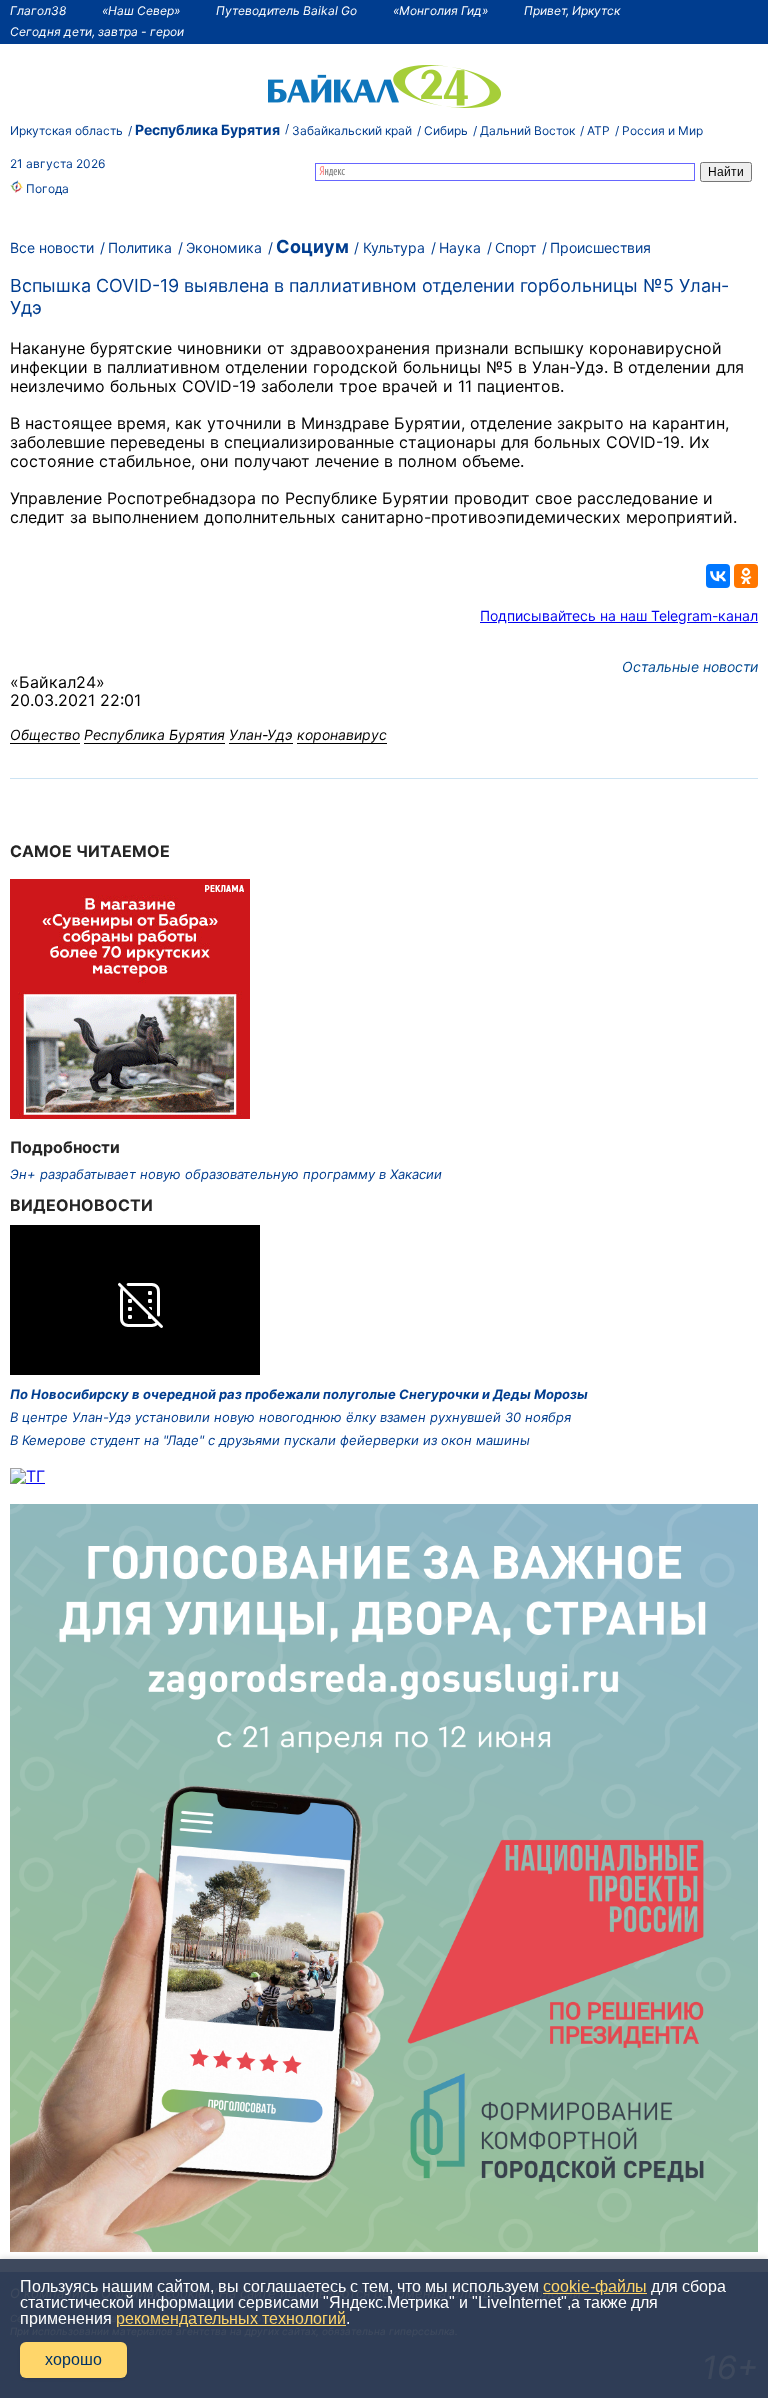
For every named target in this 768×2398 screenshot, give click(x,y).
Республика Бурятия (207, 129)
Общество (45, 734)
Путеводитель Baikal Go (286, 10)
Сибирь (446, 130)
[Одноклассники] (746, 576)
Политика (140, 247)
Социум (312, 246)
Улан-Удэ (261, 734)
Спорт (515, 247)
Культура (394, 247)
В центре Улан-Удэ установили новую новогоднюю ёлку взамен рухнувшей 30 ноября (290, 1417)
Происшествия (600, 247)
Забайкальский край (352, 130)
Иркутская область (66, 130)
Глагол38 (38, 10)
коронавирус (342, 734)
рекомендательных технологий (231, 2318)
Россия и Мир (662, 130)
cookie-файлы (595, 2286)
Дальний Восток (527, 130)
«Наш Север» (141, 10)
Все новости (52, 247)
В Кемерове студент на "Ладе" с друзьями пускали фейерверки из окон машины (270, 1440)
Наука (460, 247)
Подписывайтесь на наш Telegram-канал (619, 615)
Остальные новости (690, 666)
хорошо (73, 2359)
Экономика (224, 247)
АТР (598, 130)
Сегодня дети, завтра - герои (97, 31)
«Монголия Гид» (440, 10)
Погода (46, 188)
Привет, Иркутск (572, 10)
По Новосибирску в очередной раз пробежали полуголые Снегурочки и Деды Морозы (299, 1394)
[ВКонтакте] (718, 576)
